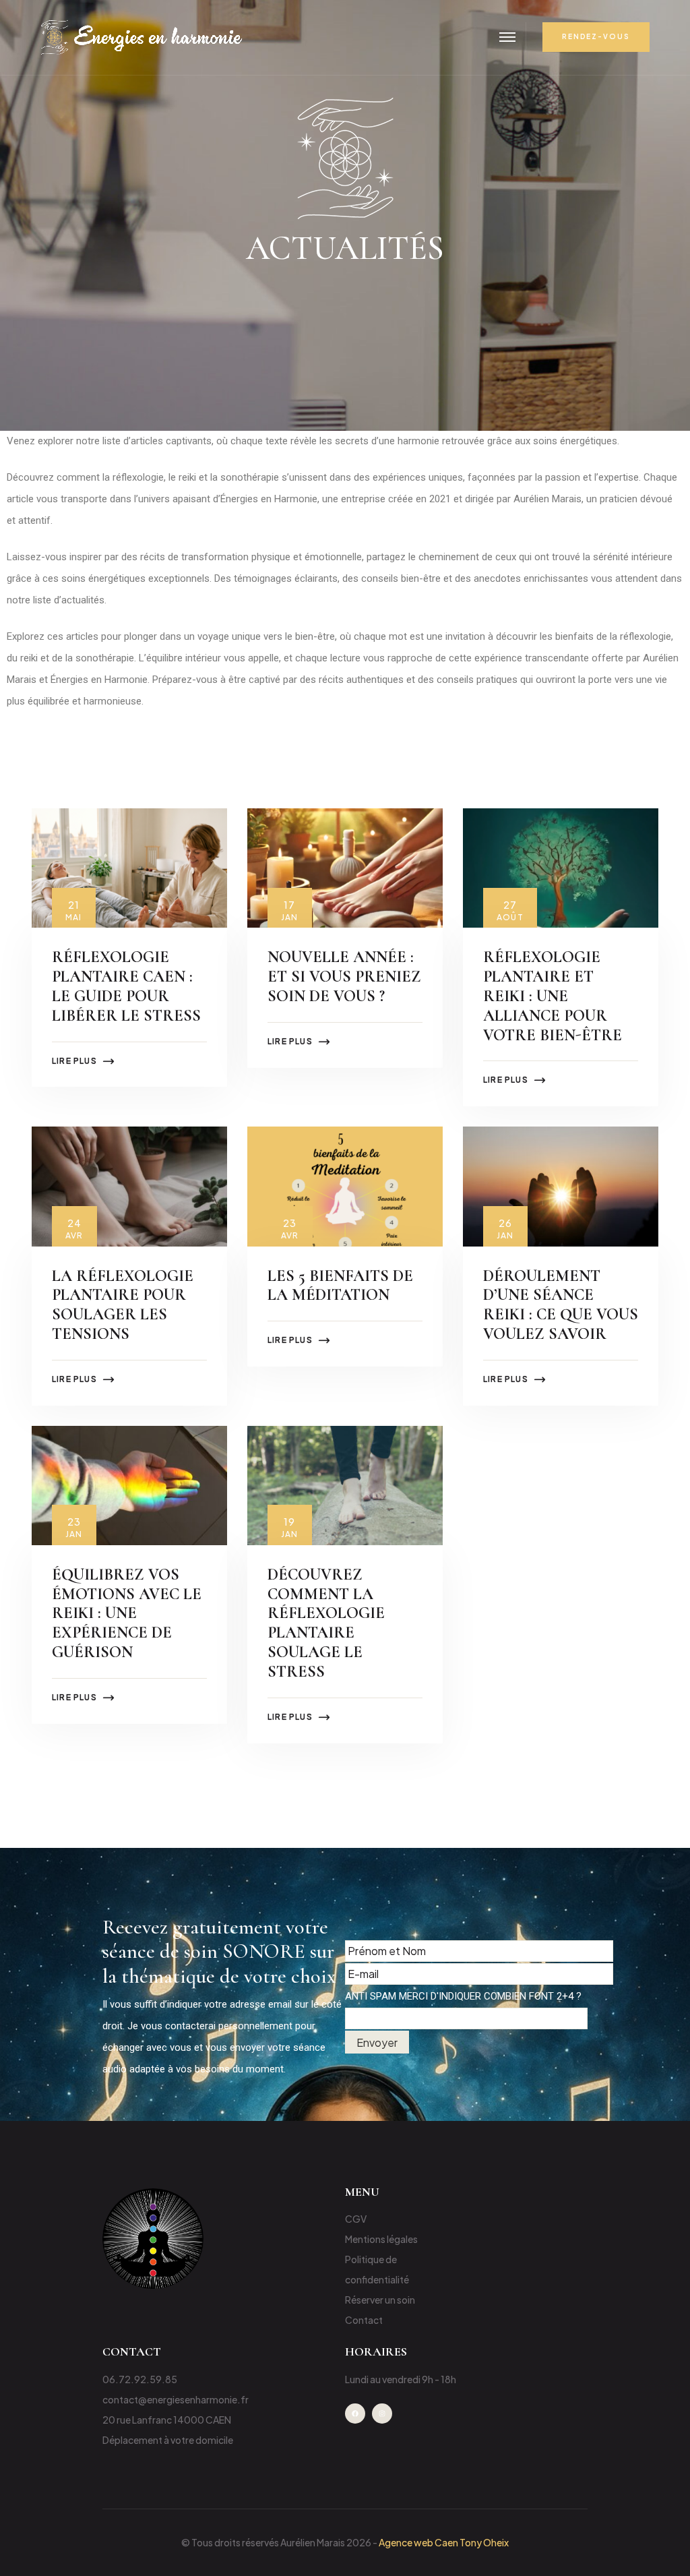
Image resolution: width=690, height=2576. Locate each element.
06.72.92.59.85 (140, 2379)
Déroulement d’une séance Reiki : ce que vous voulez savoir (561, 1305)
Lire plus (74, 1061)
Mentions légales (381, 2239)
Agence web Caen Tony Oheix (444, 2542)
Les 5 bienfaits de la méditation (340, 1286)
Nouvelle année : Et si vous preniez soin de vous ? (344, 977)
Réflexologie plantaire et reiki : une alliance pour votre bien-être (553, 996)
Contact (364, 2320)
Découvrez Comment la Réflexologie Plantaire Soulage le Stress (326, 1623)
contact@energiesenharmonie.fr (176, 2399)
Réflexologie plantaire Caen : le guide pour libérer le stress (126, 986)
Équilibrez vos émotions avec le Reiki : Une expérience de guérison (127, 1613)
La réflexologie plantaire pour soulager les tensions (123, 1305)
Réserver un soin (380, 2300)
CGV (356, 2219)
